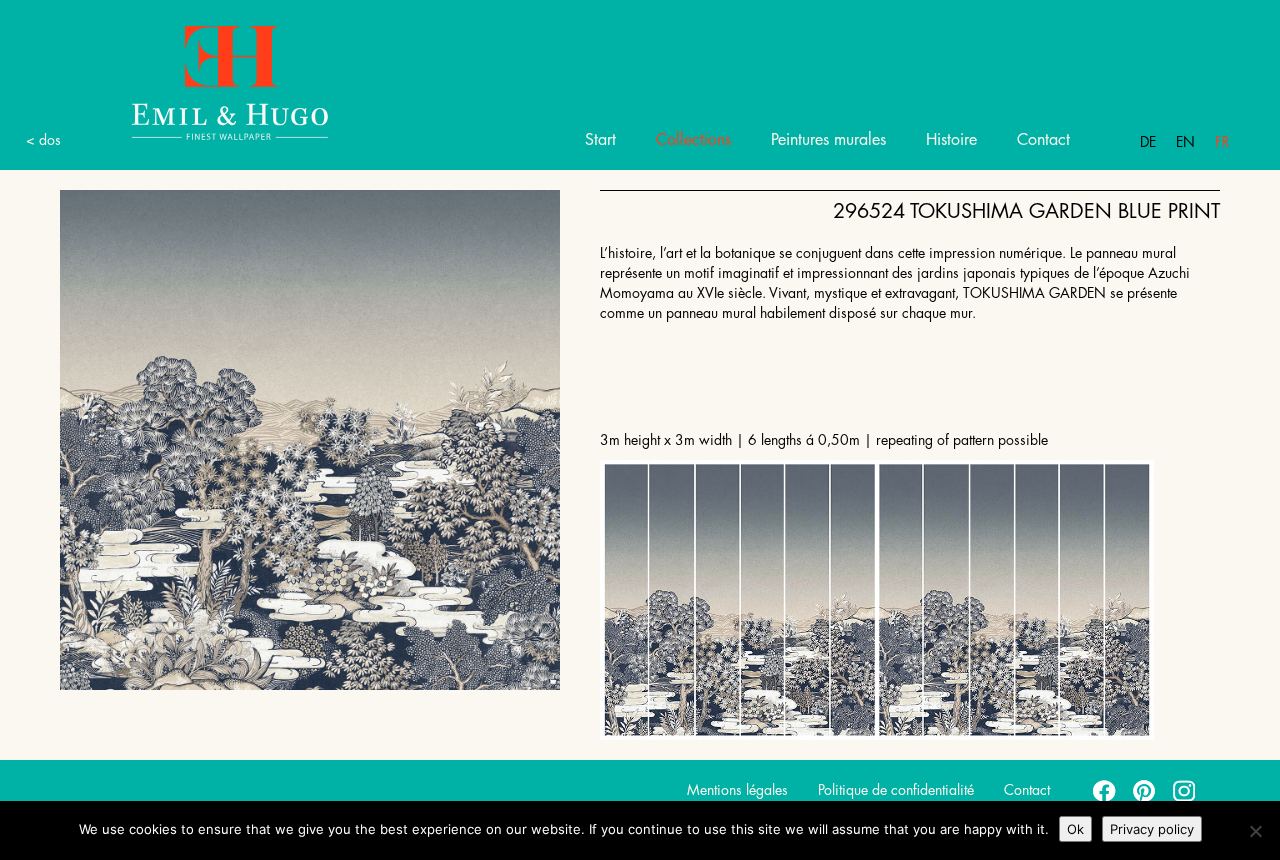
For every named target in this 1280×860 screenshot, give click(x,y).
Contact (1043, 140)
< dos (43, 140)
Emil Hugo (230, 81)
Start (600, 140)
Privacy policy (1152, 829)
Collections (693, 140)
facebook (1105, 790)
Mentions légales (737, 790)
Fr (1222, 142)
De (1148, 142)
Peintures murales (828, 140)
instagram (1185, 790)
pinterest (1145, 790)
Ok (1075, 829)
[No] (1255, 831)
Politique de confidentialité (896, 790)
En (1185, 142)
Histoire (951, 140)
